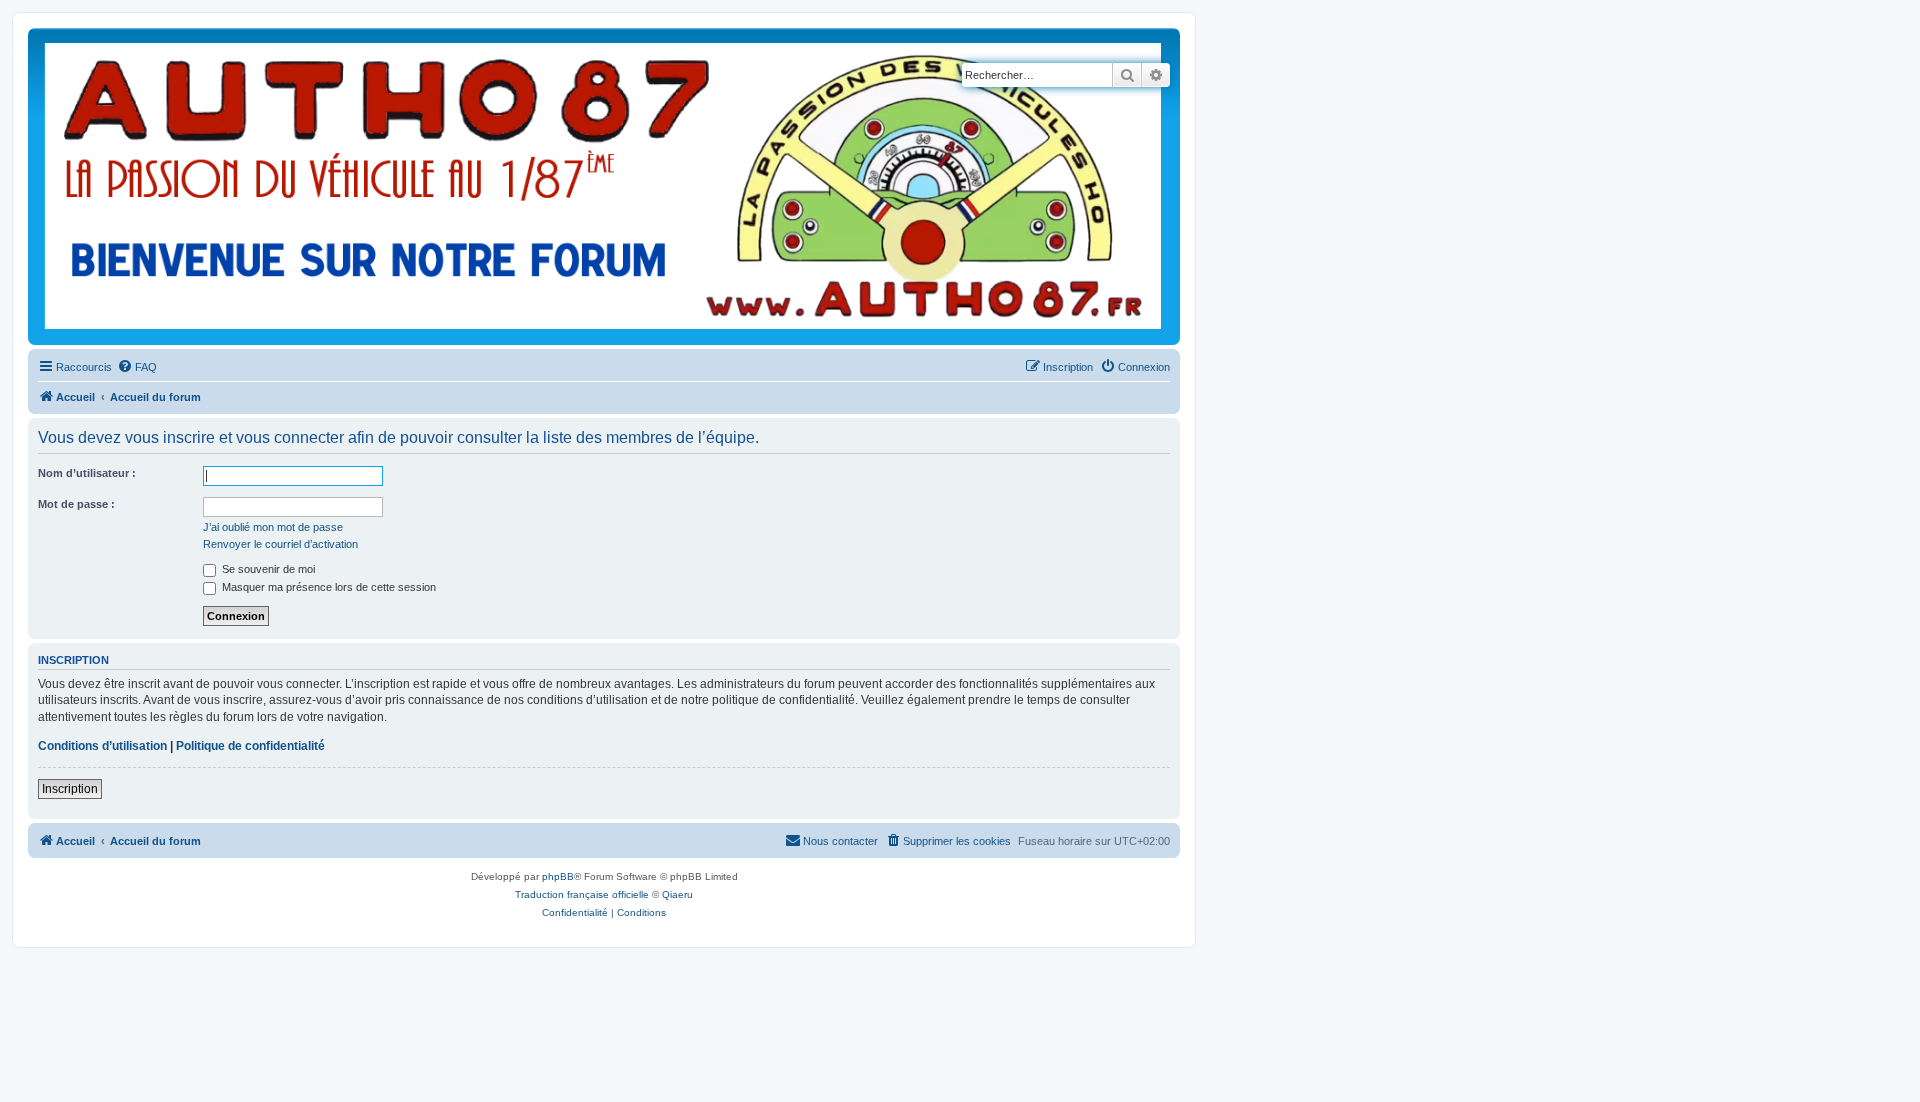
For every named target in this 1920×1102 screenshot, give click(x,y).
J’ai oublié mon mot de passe (273, 527)
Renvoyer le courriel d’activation (280, 544)
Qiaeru (677, 894)
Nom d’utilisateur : (87, 473)
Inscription (70, 789)
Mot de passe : (76, 504)
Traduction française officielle (582, 894)
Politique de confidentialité (250, 746)
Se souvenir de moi (267, 569)
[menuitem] (137, 367)
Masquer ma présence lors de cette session (327, 587)
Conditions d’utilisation (102, 746)
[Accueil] (603, 186)
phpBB (558, 876)
